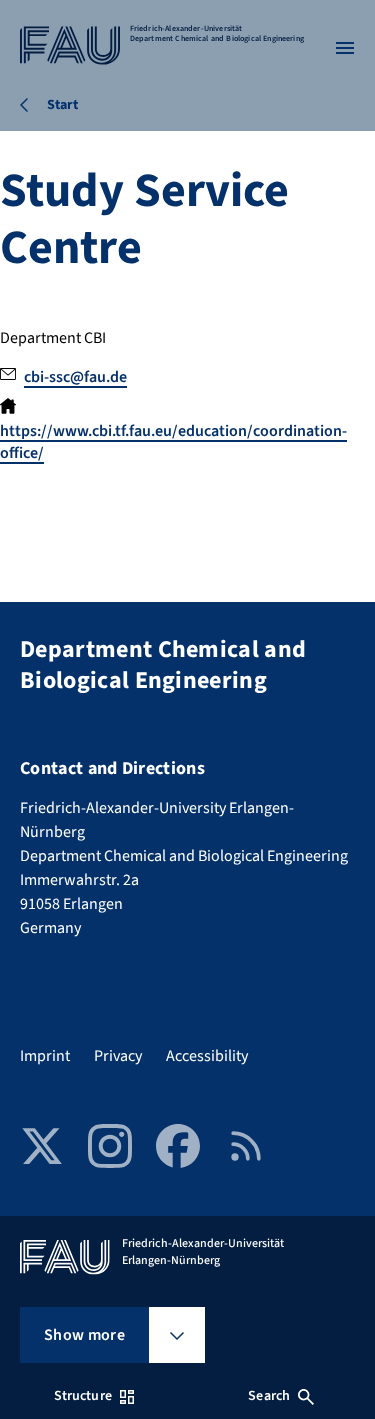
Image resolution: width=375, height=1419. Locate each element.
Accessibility (207, 1056)
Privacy (118, 1056)
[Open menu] (345, 48)
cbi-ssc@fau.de (75, 377)
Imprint (45, 1056)
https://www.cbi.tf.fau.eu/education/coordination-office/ (173, 442)
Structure (83, 1396)
